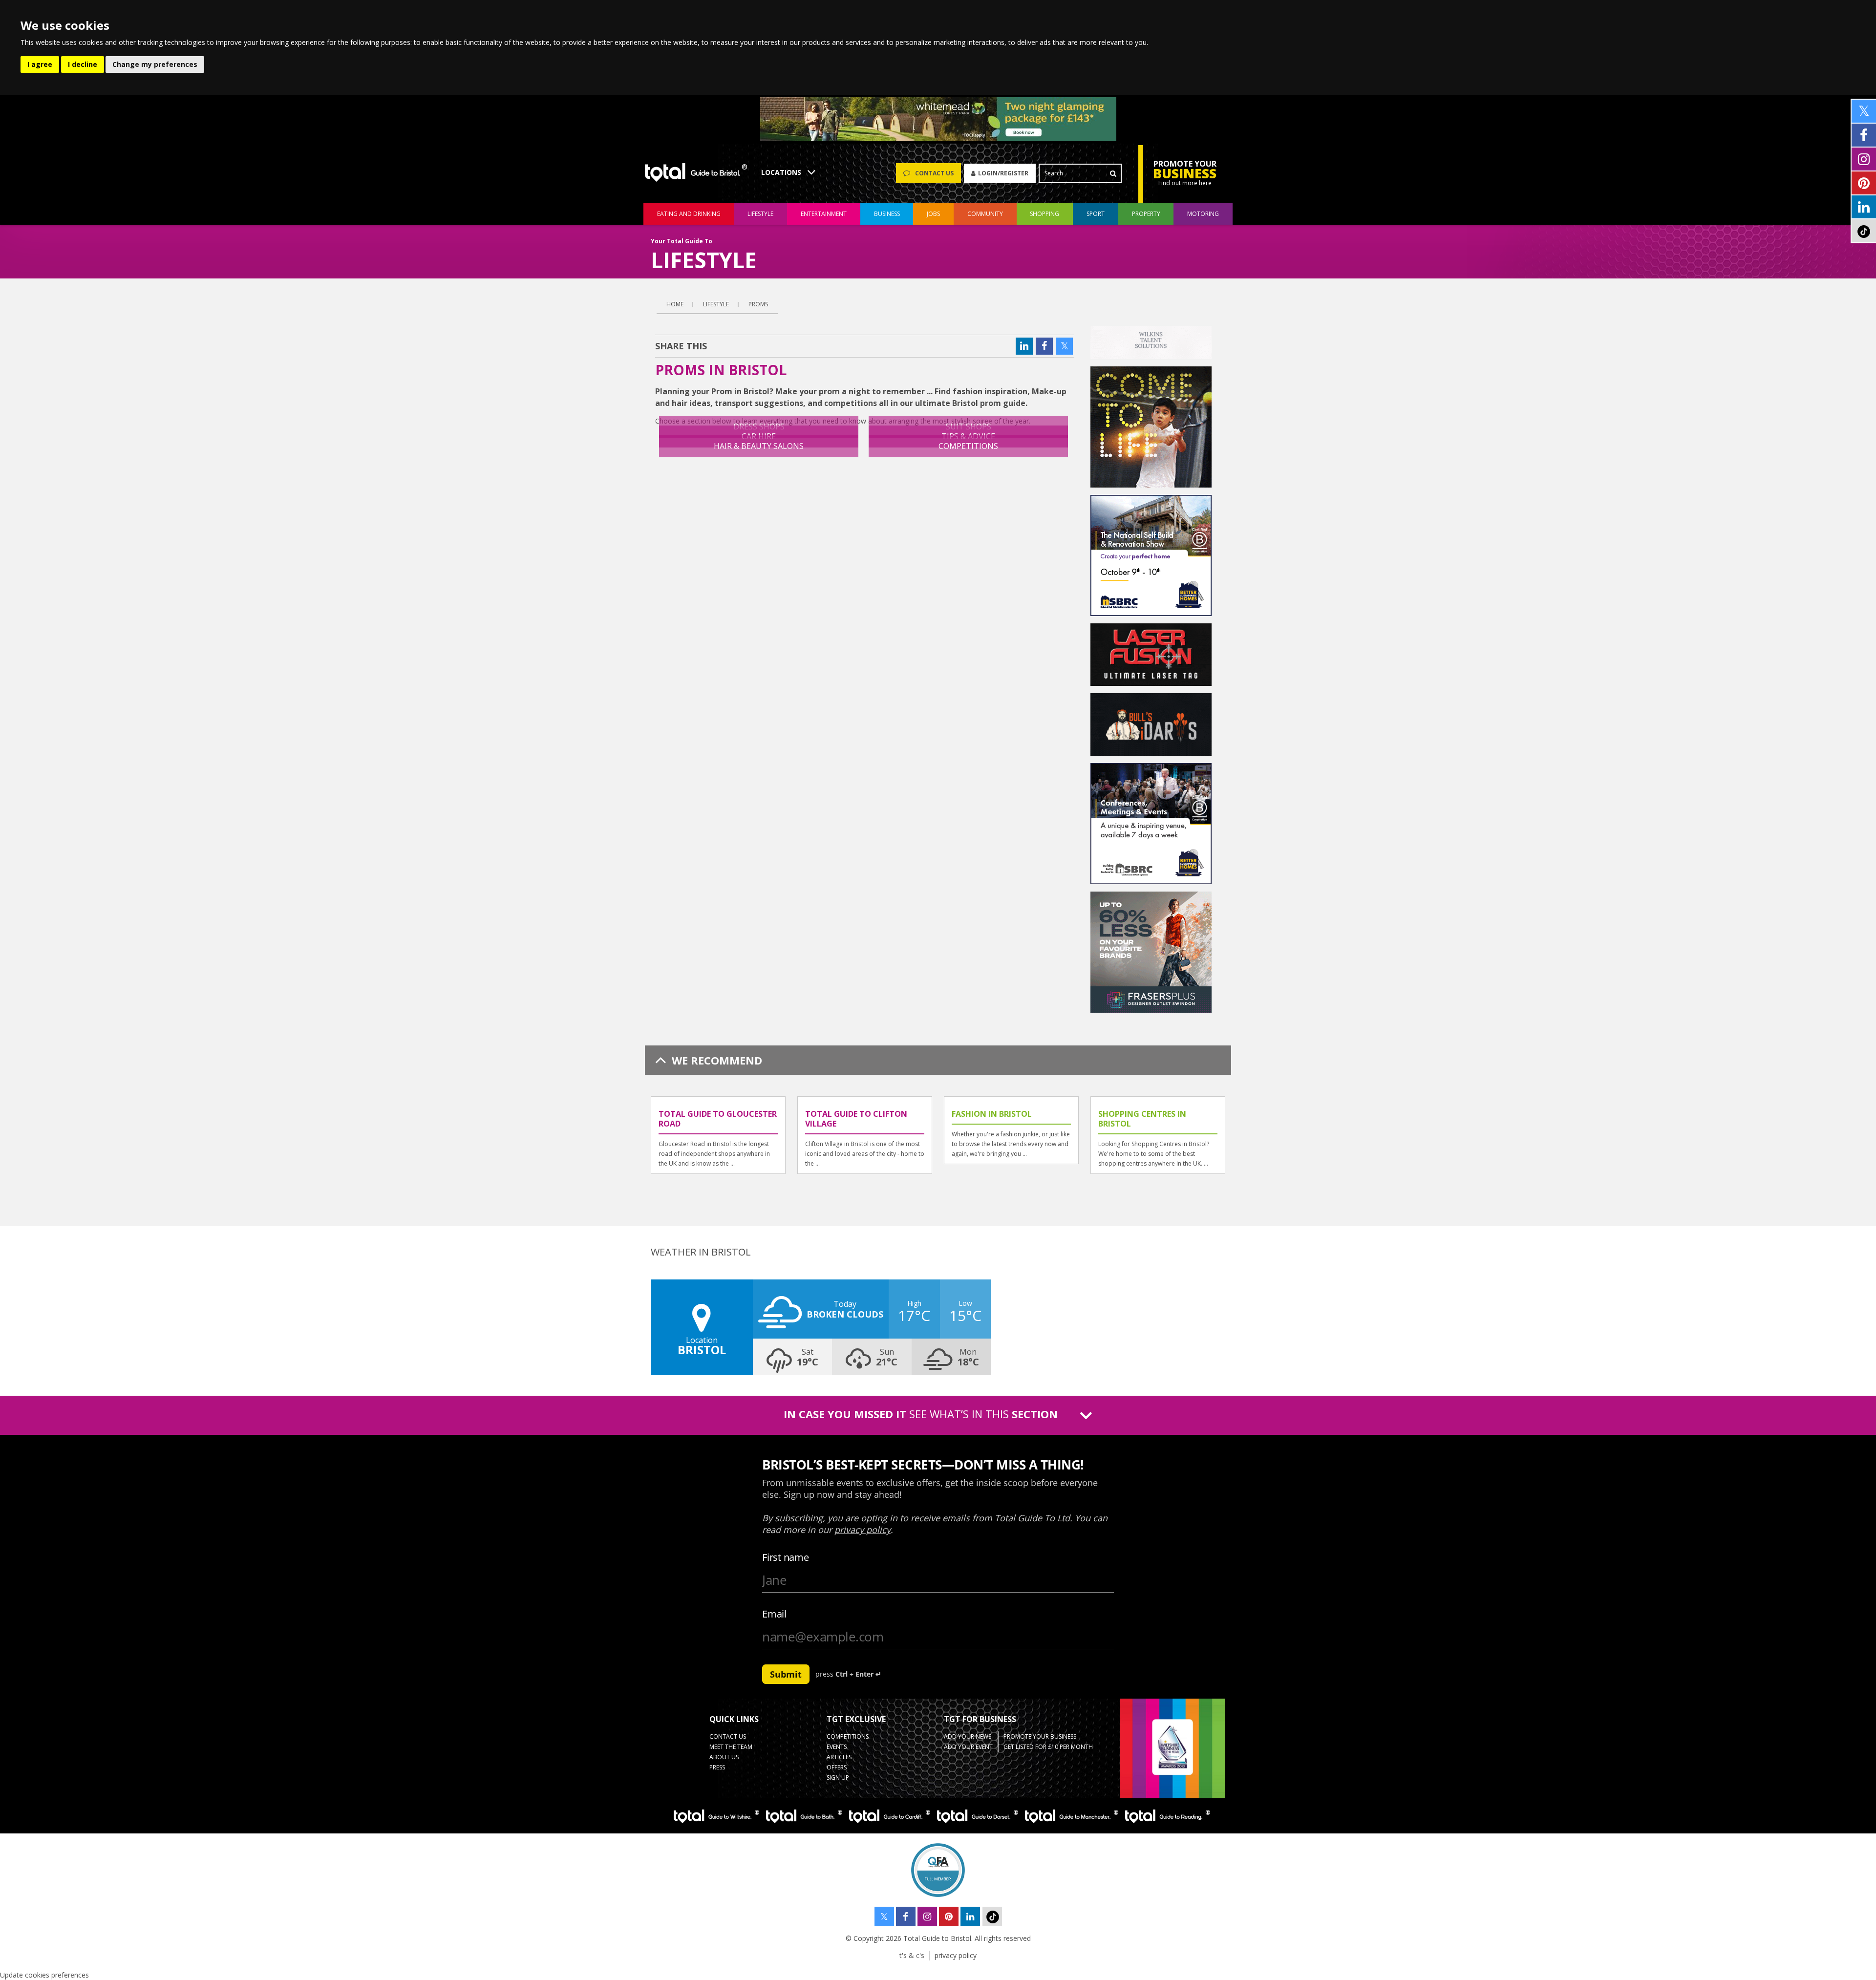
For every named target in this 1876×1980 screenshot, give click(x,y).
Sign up (838, 1778)
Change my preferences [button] (155, 64)
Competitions (968, 446)
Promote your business (1040, 1736)
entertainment (824, 214)
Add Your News (968, 1736)
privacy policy (956, 1955)
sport (1096, 214)
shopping (1045, 214)
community (985, 214)
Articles (839, 1757)
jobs (933, 214)
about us (724, 1757)
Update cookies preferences (44, 1975)
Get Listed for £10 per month (1048, 1747)
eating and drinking (689, 214)
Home (675, 304)
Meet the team (731, 1747)
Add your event (968, 1747)
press (717, 1767)
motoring (1203, 214)
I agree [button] (40, 64)
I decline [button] (83, 64)
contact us (728, 1736)
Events (837, 1747)
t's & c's (912, 1955)
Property (1146, 214)
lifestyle (760, 214)
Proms (758, 304)
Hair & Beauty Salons (759, 446)
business (887, 214)
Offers (837, 1767)
